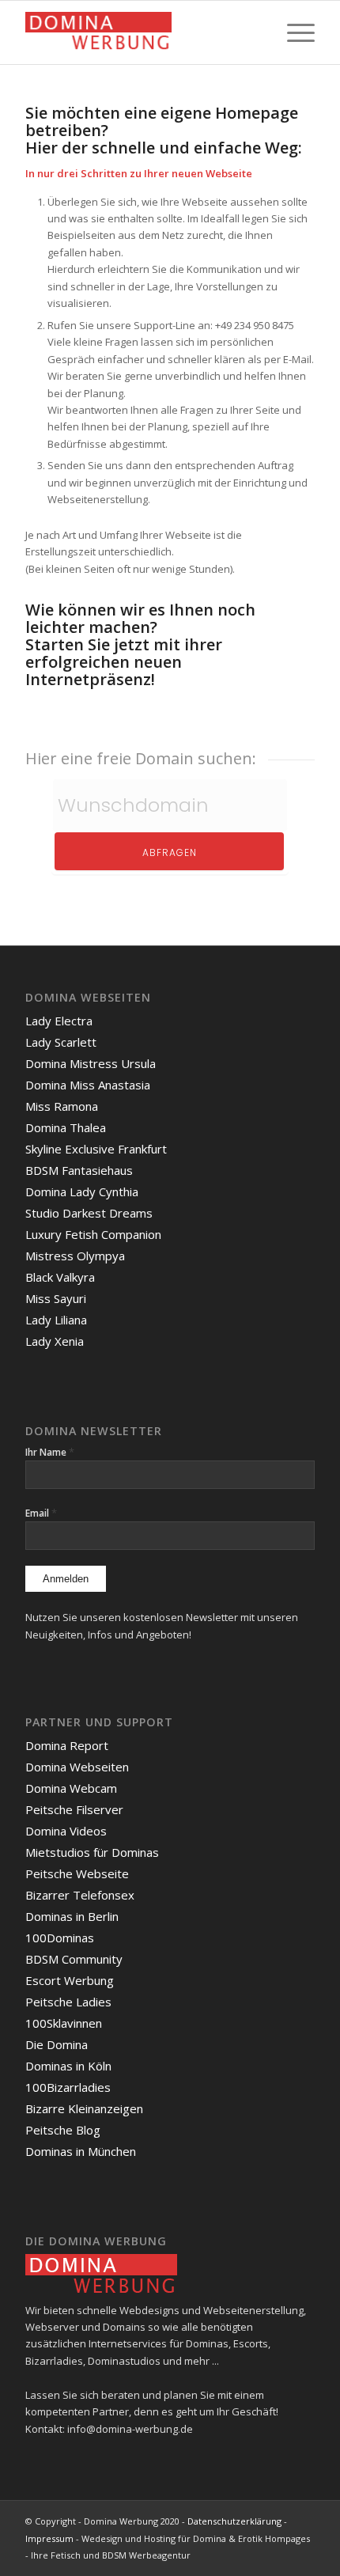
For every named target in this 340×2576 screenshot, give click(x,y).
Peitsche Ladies (68, 2002)
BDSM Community (74, 1959)
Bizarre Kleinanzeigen (84, 2108)
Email (41, 1513)
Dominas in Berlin (72, 1916)
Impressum (49, 2538)
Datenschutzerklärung (234, 2521)
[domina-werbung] (141, 32)
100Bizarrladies (68, 2087)
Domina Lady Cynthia (82, 1191)
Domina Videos (66, 1831)
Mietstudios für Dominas (92, 1852)
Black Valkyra (60, 1277)
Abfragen (170, 852)
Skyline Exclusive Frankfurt (96, 1149)
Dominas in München (81, 2151)
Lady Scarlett (61, 1042)
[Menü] (293, 32)
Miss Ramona (62, 1106)
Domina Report (67, 1745)
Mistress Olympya (75, 1256)
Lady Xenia (55, 1341)
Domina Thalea (66, 1127)
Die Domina (57, 2044)
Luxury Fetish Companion (93, 1234)
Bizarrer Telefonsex (80, 1895)
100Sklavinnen (64, 2023)
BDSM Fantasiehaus (79, 1170)
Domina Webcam (71, 1788)
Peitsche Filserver (74, 1809)
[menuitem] (293, 32)
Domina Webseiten (77, 1767)
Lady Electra (59, 1021)
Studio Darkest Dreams (89, 1213)
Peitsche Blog (63, 2130)
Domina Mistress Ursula (91, 1063)
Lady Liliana (56, 1320)
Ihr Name (50, 1452)
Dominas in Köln (68, 2066)
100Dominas (60, 1938)
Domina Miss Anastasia (88, 1085)
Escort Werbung (70, 1980)
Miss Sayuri (56, 1298)
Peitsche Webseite (77, 1873)
